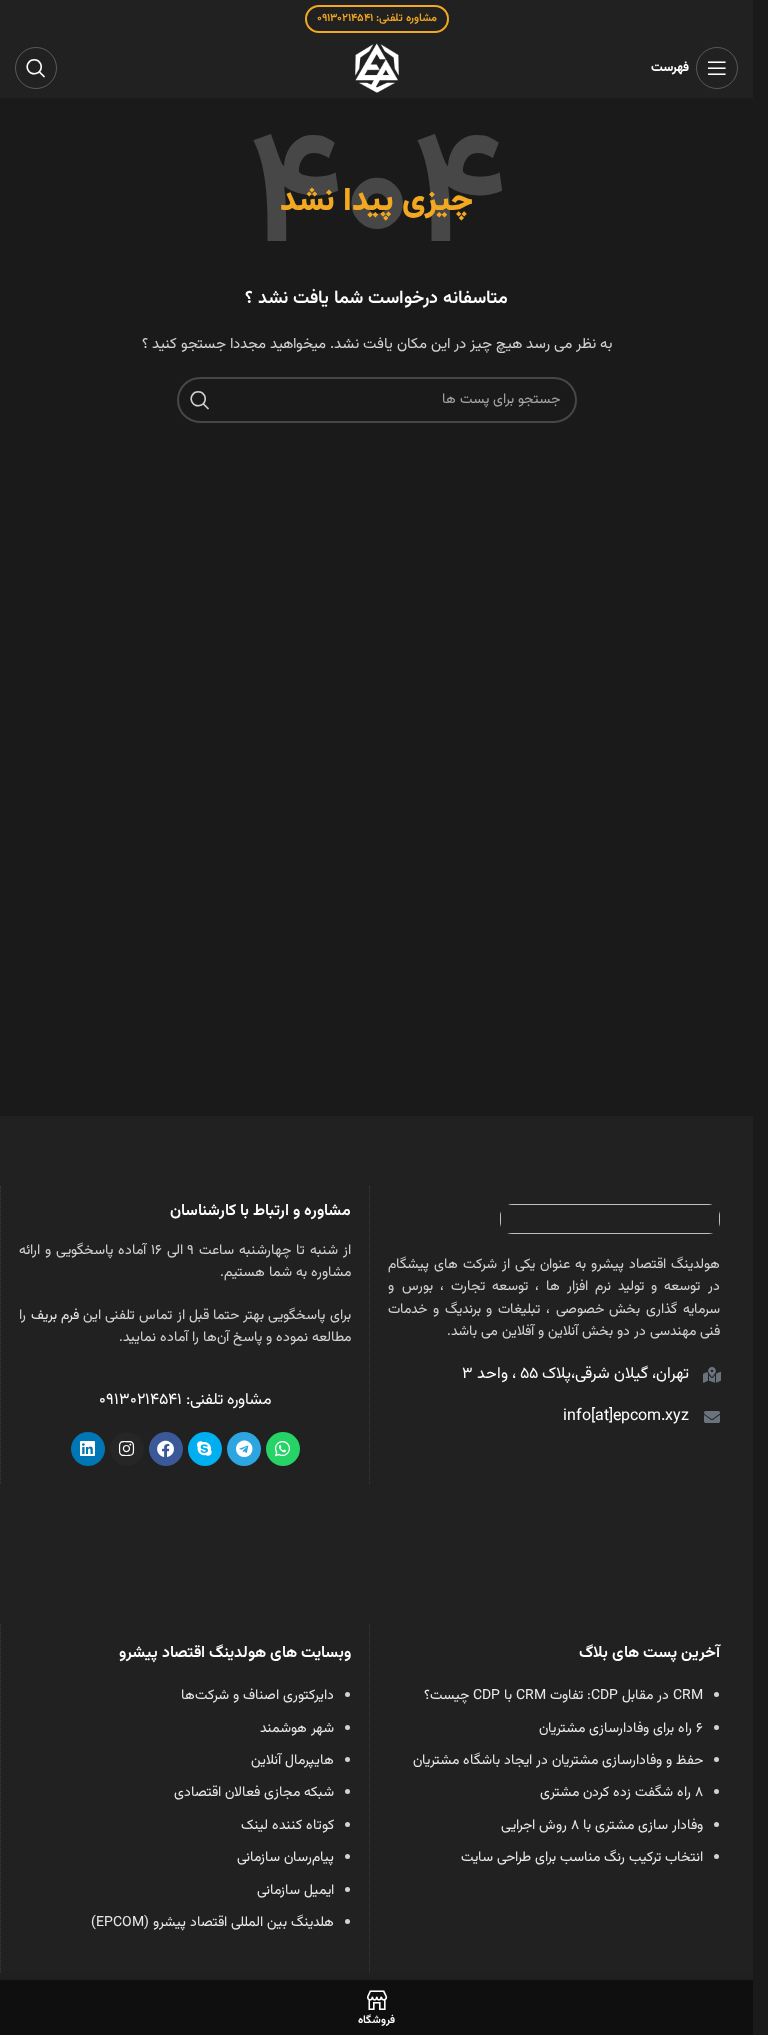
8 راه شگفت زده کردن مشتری (621, 1793)
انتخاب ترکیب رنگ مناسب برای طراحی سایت (582, 1858)
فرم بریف (55, 1316)
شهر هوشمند (297, 1729)
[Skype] (205, 1449)
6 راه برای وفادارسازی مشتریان (621, 1729)
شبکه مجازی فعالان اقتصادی (254, 1793)
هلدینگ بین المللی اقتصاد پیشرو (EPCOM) (212, 1923)
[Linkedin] (88, 1449)
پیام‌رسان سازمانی (285, 1858)
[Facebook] (166, 1449)
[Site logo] (377, 69)
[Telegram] (244, 1449)
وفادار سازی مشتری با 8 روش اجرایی (602, 1826)
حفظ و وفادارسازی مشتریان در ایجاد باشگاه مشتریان (558, 1761)
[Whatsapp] (283, 1449)
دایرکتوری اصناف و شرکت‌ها (257, 1696)
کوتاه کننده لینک (287, 1826)
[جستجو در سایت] (36, 68)
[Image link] (610, 1220)
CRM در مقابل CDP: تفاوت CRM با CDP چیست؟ (563, 1696)
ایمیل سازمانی (295, 1891)
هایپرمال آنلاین (292, 1761)
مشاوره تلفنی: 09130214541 (377, 18)
